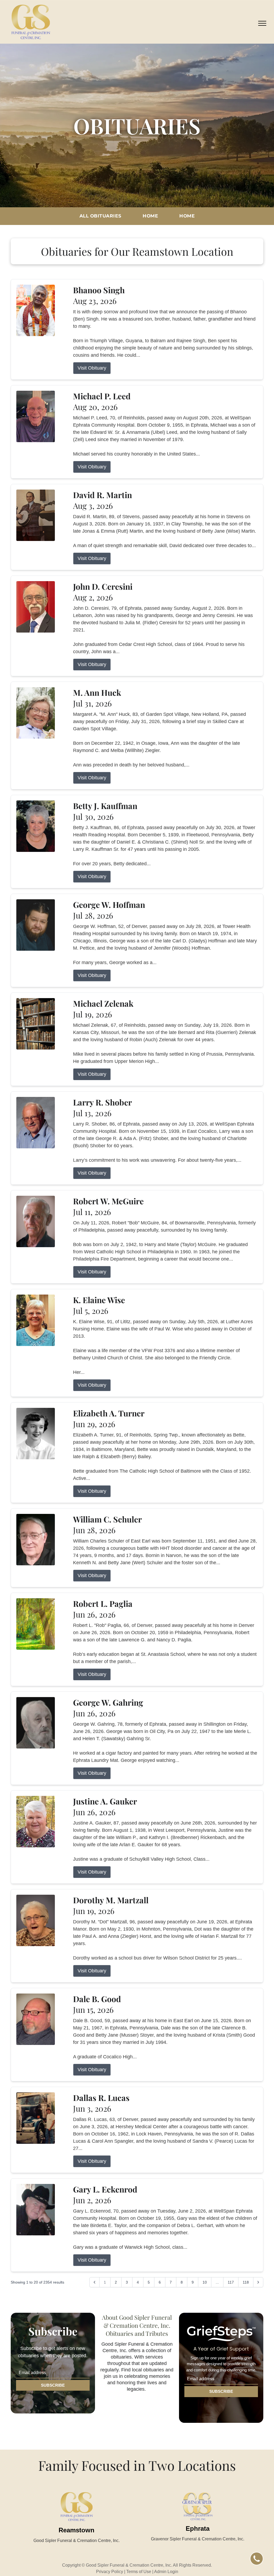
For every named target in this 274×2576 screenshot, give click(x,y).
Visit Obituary (92, 368)
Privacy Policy (110, 2572)
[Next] (258, 2282)
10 (205, 2282)
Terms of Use (139, 2572)
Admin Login (166, 2572)
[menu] (262, 23)
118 (246, 2282)
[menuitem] (100, 216)
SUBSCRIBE (53, 2385)
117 (231, 2282)
